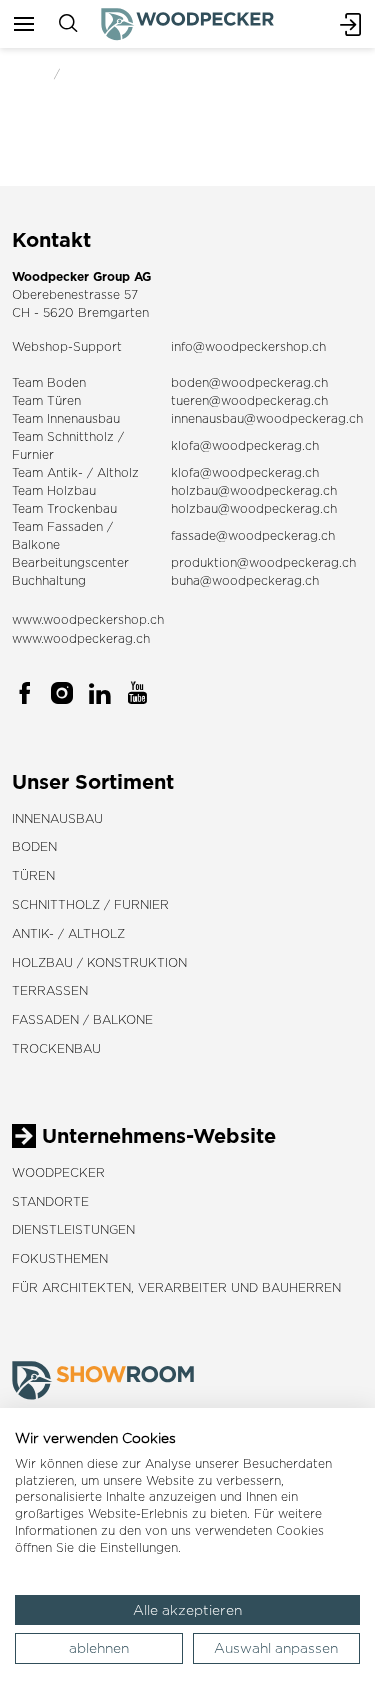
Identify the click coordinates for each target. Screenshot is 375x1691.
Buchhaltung (49, 580)
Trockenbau (56, 1048)
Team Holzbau (54, 490)
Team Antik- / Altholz (75, 472)
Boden (34, 846)
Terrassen (50, 990)
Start (27, 73)
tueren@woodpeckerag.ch (249, 400)
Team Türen (46, 400)
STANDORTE (50, 1201)
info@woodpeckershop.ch (248, 346)
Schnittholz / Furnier (90, 904)
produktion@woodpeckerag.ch (263, 562)
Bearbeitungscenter (70, 562)
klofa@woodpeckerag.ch (245, 445)
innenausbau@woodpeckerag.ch (267, 418)
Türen (33, 875)
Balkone (36, 544)
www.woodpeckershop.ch (88, 619)
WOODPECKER (58, 1172)
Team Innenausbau (66, 418)
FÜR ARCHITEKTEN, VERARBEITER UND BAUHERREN (176, 1287)
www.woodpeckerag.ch (81, 638)
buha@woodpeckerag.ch (245, 580)
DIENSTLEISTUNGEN (73, 1229)
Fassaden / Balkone (82, 1019)
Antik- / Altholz (68, 933)
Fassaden (75, 526)
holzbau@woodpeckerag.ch (254, 490)
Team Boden (49, 382)
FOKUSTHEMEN (60, 1258)
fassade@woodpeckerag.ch (253, 535)
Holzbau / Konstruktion (99, 962)
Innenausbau (57, 818)
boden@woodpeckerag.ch (249, 382)
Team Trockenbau (64, 508)
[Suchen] (68, 24)
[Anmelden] (351, 24)
